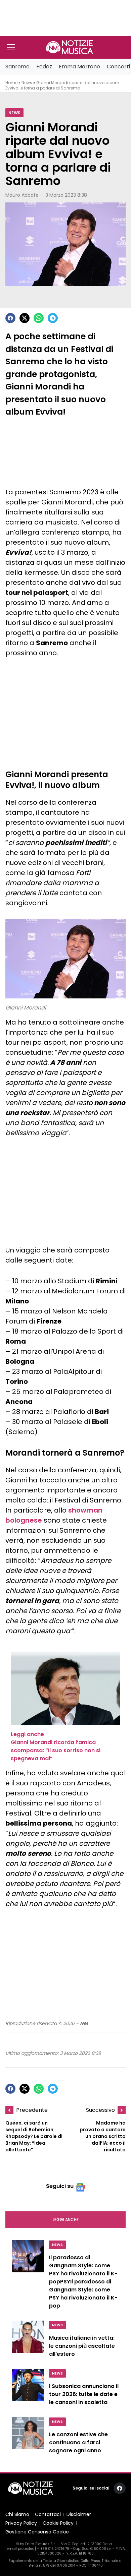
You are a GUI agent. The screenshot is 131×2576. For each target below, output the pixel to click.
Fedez (44, 67)
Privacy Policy (21, 2523)
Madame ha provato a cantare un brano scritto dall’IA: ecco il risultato (103, 2136)
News (27, 83)
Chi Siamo (17, 2514)
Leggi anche (66, 2220)
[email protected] (21, 2549)
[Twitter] (25, 318)
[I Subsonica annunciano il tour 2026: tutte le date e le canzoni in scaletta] (28, 2389)
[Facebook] (10, 318)
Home (11, 83)
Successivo (100, 2110)
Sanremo (17, 67)
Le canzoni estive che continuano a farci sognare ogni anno (78, 2442)
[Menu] (11, 47)
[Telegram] (53, 318)
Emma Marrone (79, 67)
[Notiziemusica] (70, 47)
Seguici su (60, 2186)
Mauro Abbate (22, 195)
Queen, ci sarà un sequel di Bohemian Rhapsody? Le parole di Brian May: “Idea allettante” (34, 2136)
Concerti (118, 67)
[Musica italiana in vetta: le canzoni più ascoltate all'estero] (28, 2341)
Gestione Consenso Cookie (37, 2532)
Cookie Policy (58, 2523)
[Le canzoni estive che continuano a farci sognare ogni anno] (28, 2437)
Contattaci (48, 2514)
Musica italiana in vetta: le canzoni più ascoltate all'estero (82, 2346)
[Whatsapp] (39, 318)
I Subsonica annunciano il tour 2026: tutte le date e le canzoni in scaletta (84, 2394)
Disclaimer (79, 2514)
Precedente (32, 2110)
